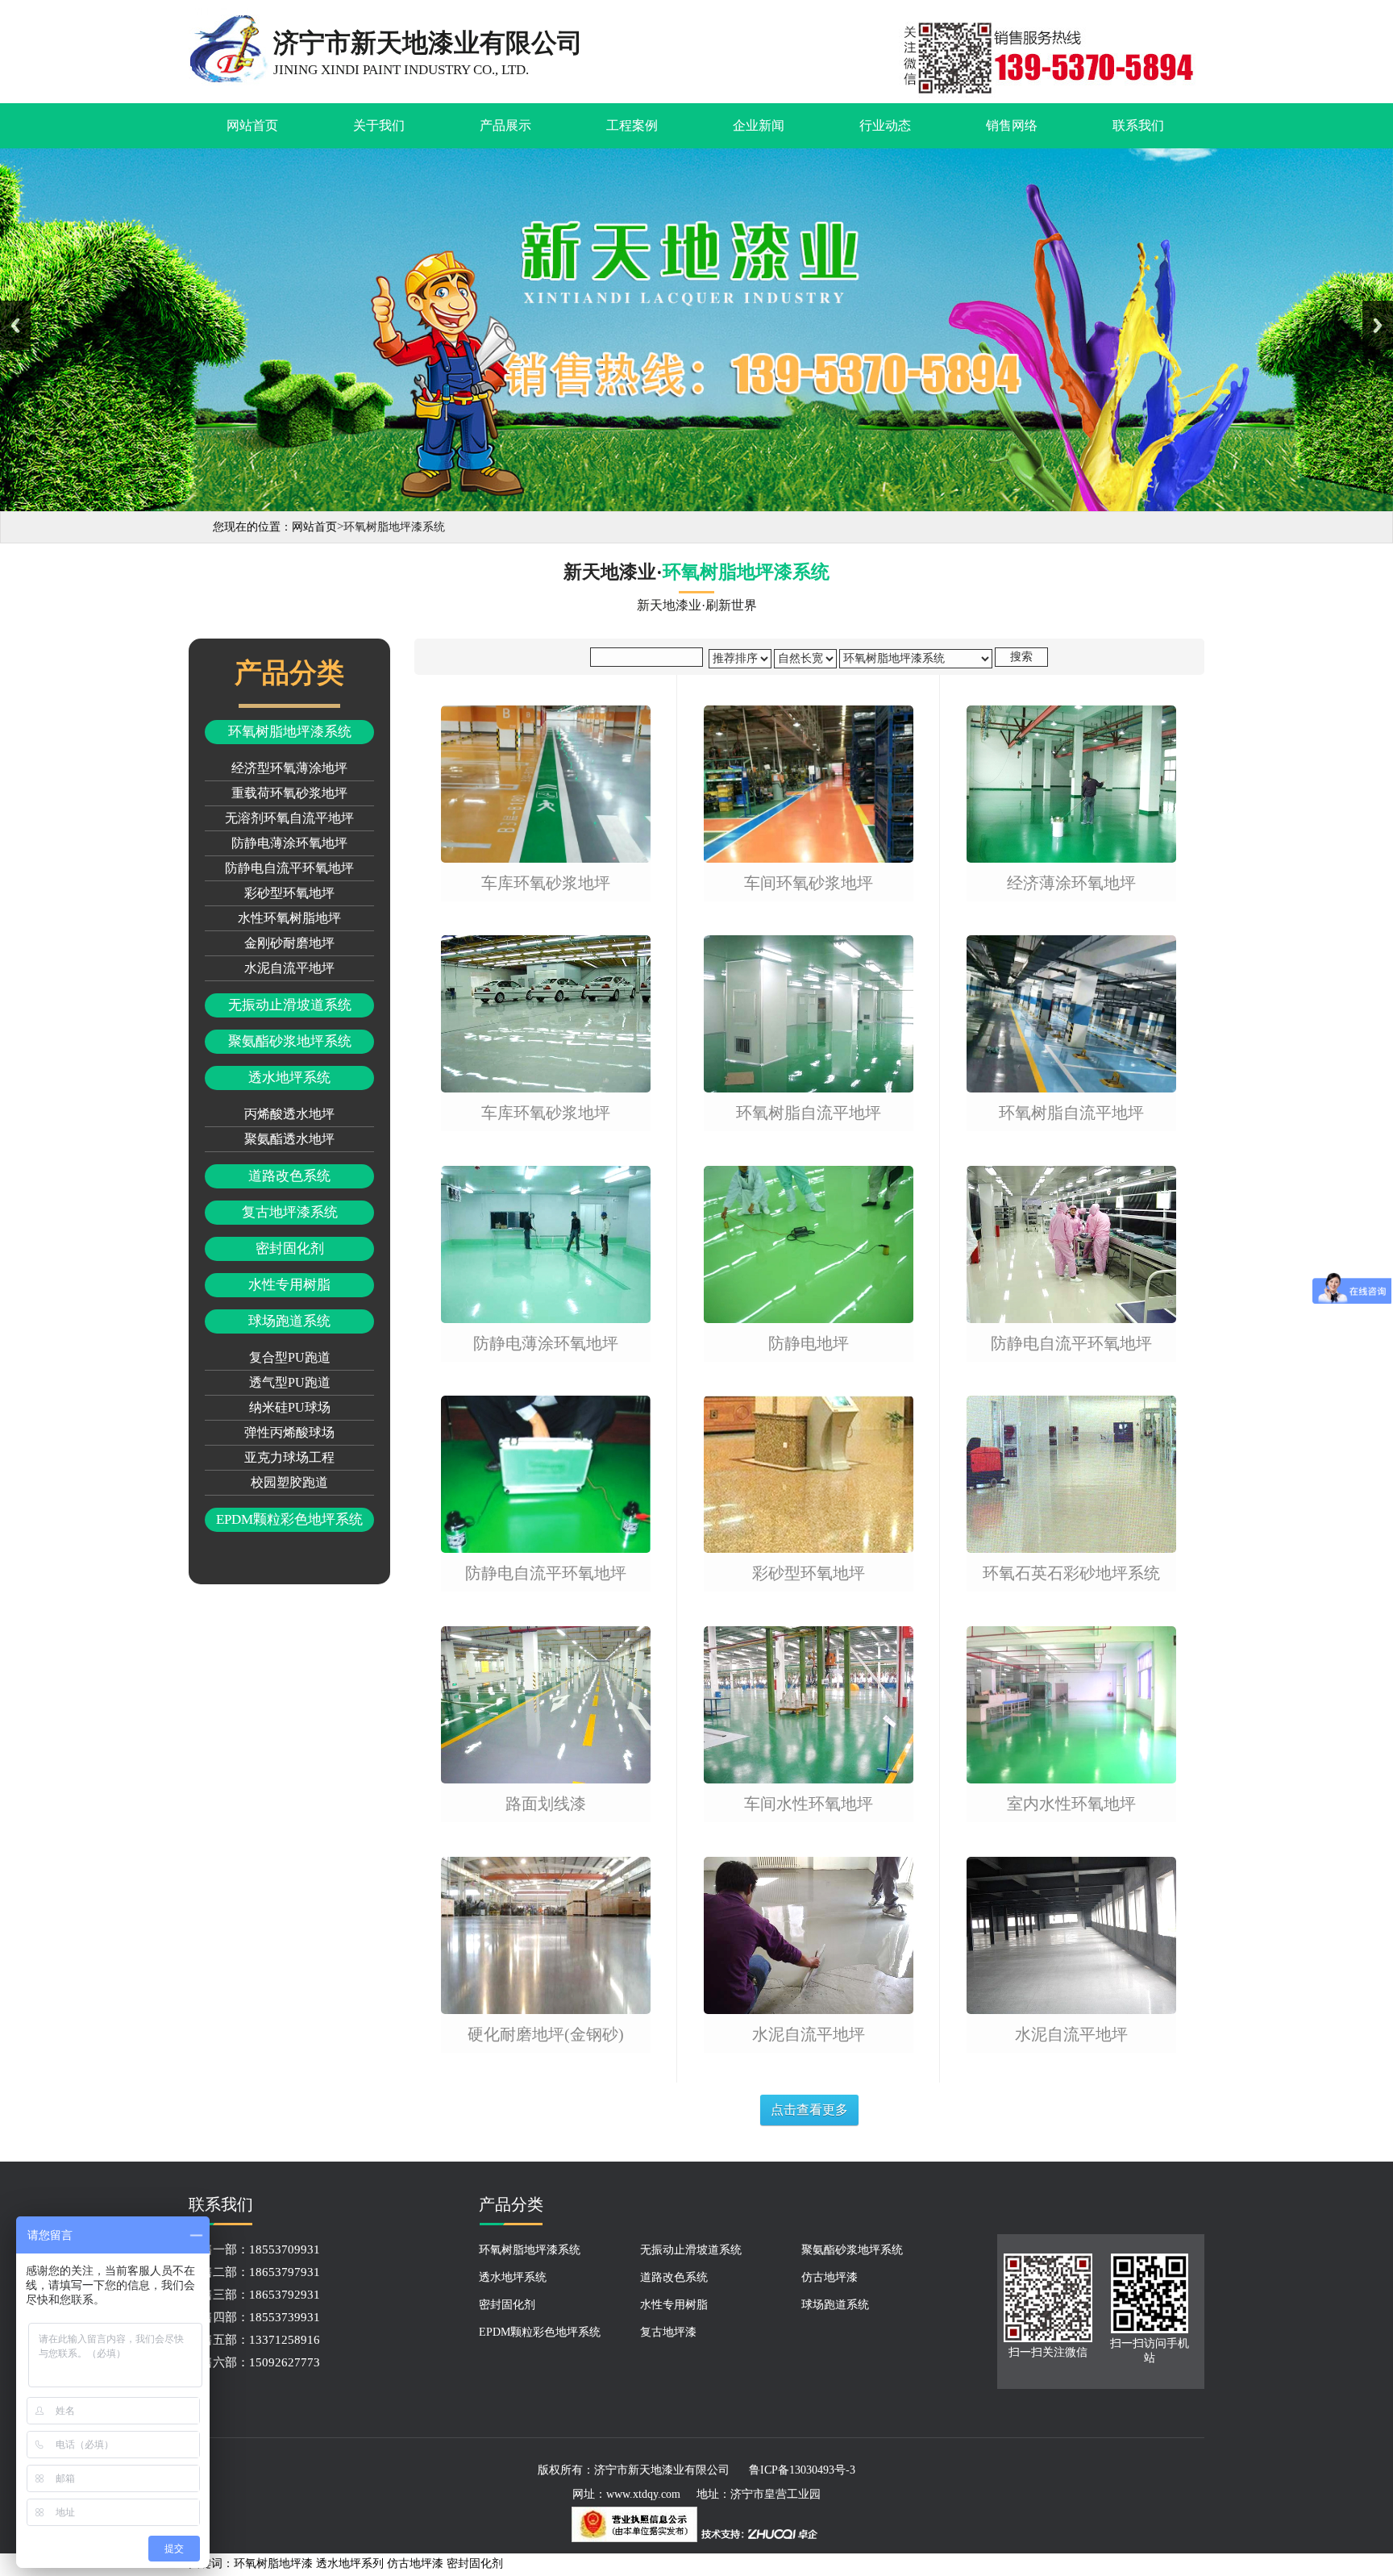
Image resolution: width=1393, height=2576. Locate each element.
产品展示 (505, 125)
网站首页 (252, 125)
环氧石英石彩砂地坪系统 (1071, 1573)
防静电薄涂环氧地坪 (289, 843)
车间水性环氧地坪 (809, 1804)
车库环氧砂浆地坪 (546, 883)
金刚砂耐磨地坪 (289, 943)
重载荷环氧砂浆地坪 (289, 793)
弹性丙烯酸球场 (289, 1432)
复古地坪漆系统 (290, 1212)
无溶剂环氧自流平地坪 (289, 818)
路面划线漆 (546, 1804)
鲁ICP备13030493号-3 (802, 2470)
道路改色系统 (289, 1176)
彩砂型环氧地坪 (289, 893)
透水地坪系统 (289, 1078)
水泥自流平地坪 (289, 968)
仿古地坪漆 (830, 2277)
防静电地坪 (809, 1344)
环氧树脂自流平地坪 (809, 1113)
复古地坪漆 (668, 2332)
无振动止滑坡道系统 (290, 1005)
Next (1378, 325)
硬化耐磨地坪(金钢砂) (546, 2035)
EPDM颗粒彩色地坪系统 (289, 1519)
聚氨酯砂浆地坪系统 (290, 1041)
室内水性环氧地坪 (1071, 1804)
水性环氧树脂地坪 (289, 918)
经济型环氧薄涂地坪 (289, 768)
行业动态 (885, 125)
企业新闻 (759, 125)
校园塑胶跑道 (289, 1482)
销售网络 (1012, 125)
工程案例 (632, 125)
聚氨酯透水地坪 (289, 1139)
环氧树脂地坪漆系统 (290, 732)
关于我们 (379, 125)
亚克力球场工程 (289, 1457)
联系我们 (1138, 125)
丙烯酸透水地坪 (289, 1114)
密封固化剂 (290, 1248)
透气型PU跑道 (290, 1382)
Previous (15, 325)
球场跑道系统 (289, 1321)
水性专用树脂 (289, 1285)
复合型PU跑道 (290, 1357)
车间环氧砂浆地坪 (809, 883)
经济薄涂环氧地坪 (1071, 883)
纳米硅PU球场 (290, 1407)
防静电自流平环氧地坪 (289, 868)
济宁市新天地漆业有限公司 (662, 2470)
